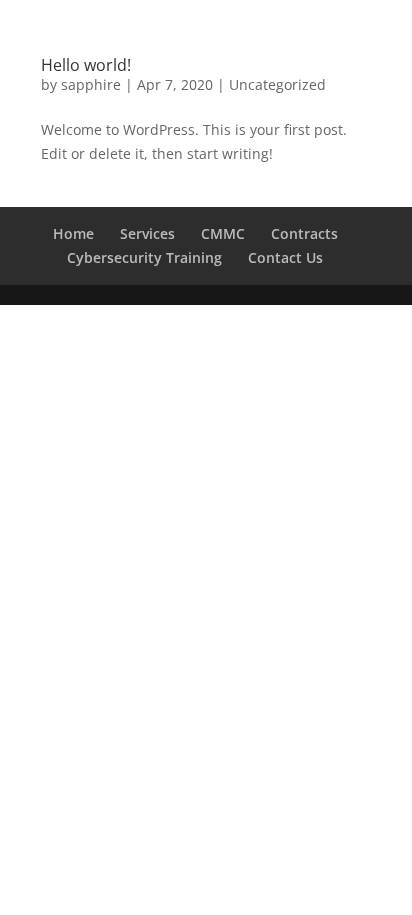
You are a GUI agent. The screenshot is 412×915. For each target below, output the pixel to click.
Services (147, 233)
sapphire (91, 84)
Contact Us (285, 257)
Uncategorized (277, 84)
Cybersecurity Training (144, 257)
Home (73, 233)
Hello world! (86, 65)
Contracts (304, 233)
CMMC (223, 233)
